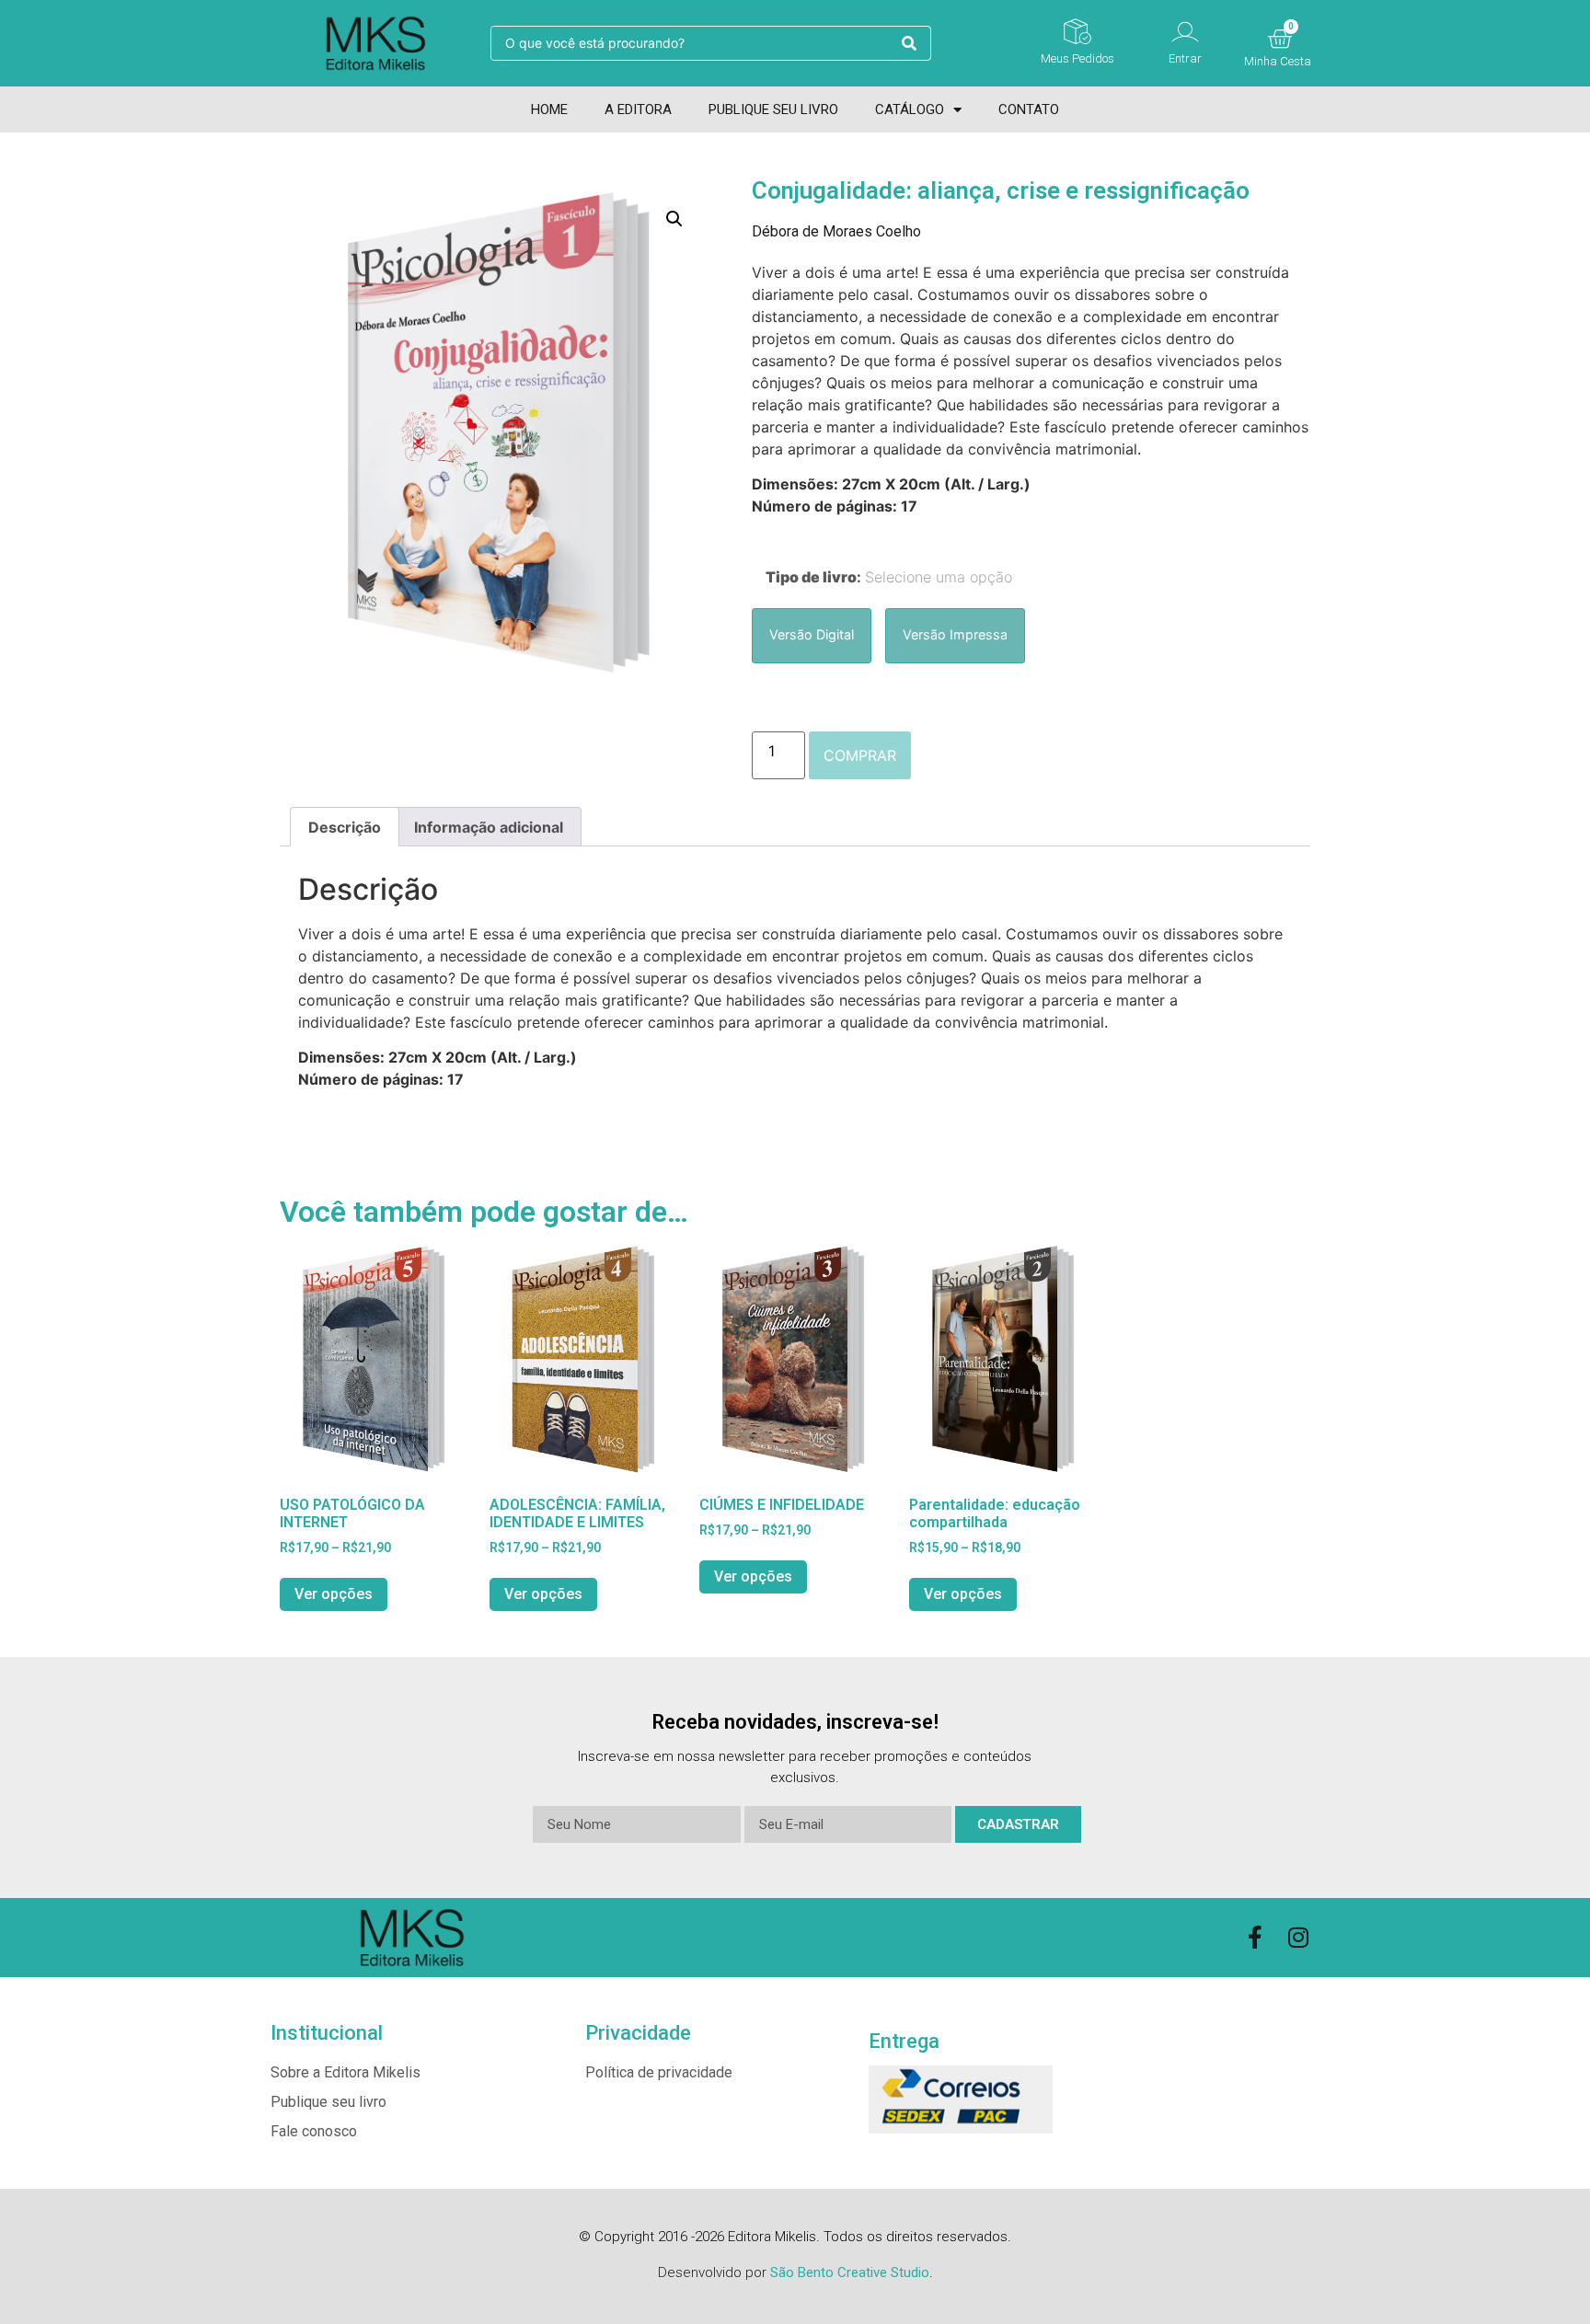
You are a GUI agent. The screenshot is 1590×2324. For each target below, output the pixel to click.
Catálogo (910, 109)
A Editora (638, 109)
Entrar (1185, 58)
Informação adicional (489, 827)
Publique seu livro (773, 109)
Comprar (860, 755)
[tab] (345, 827)
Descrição (345, 827)
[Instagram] (1299, 1937)
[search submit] (909, 43)
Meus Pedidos (1077, 58)
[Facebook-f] (1256, 1937)
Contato (1029, 109)
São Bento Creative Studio (850, 2272)
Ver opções (334, 1594)
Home (549, 109)
